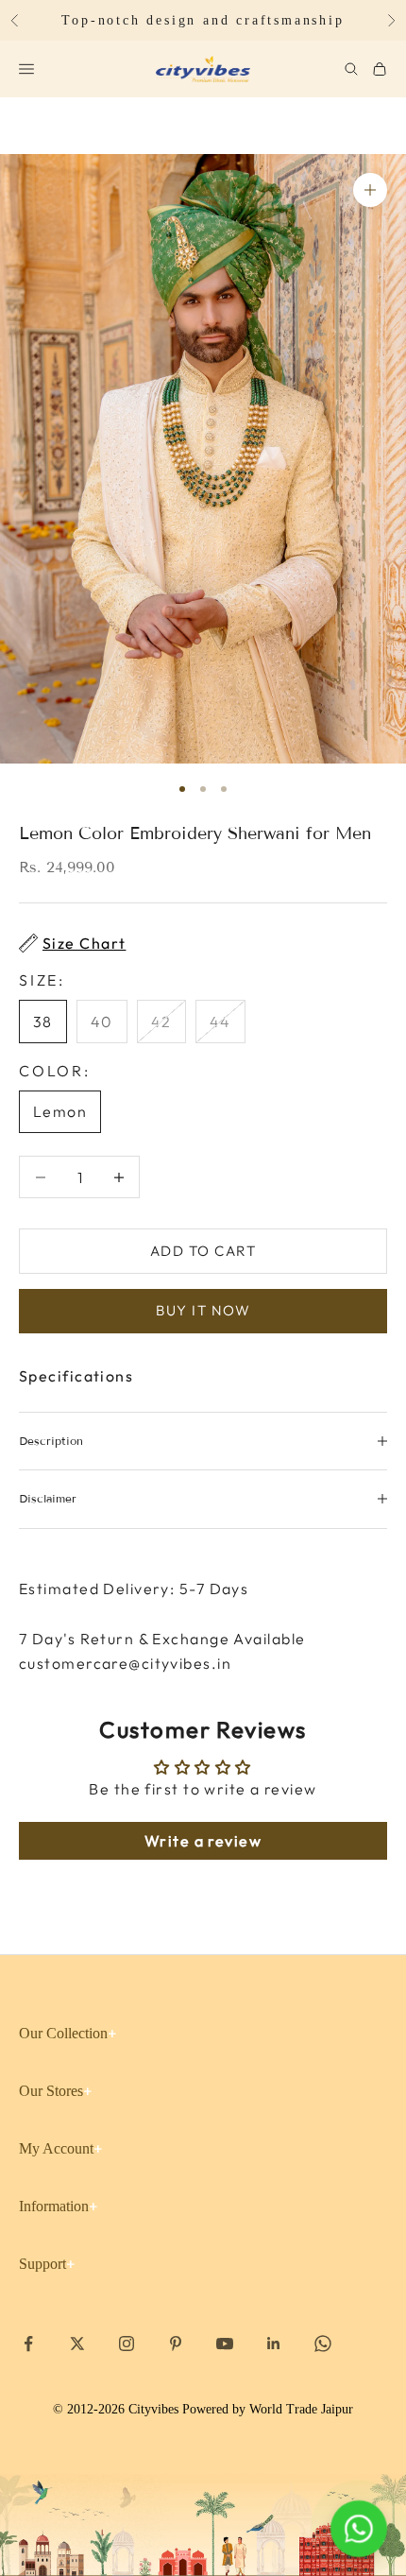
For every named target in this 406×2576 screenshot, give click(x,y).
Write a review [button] (203, 1841)
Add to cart (203, 1251)
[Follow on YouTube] (225, 2344)
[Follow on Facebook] (28, 2344)
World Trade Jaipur (301, 2409)
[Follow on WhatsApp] (323, 2344)
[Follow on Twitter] (77, 2344)
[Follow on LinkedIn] (274, 2344)
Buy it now (203, 1310)
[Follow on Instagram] (127, 2344)
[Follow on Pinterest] (176, 2344)
